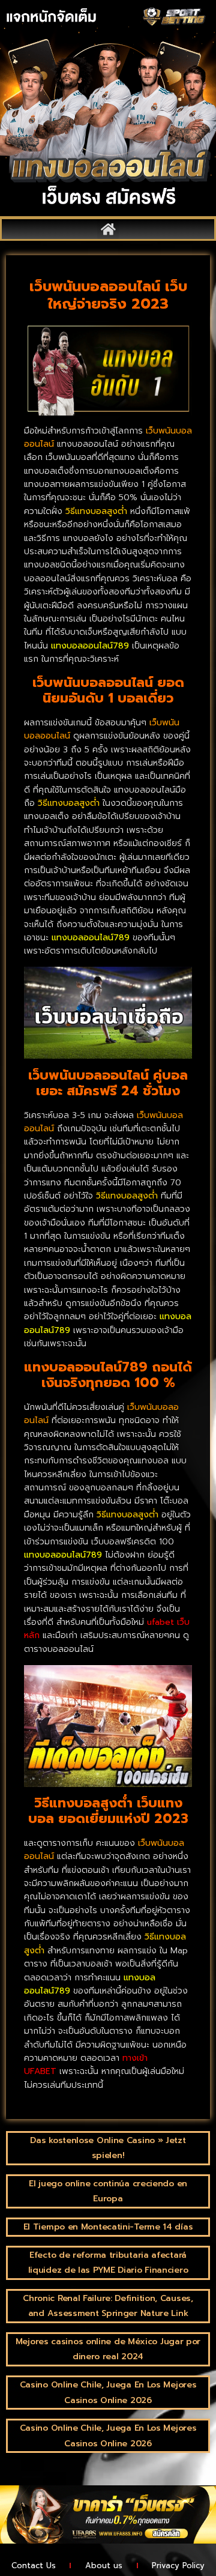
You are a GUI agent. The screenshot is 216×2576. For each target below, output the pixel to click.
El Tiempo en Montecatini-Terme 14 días (108, 2227)
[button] (108, 229)
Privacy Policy (178, 2565)
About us (104, 2565)
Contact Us (34, 2565)
